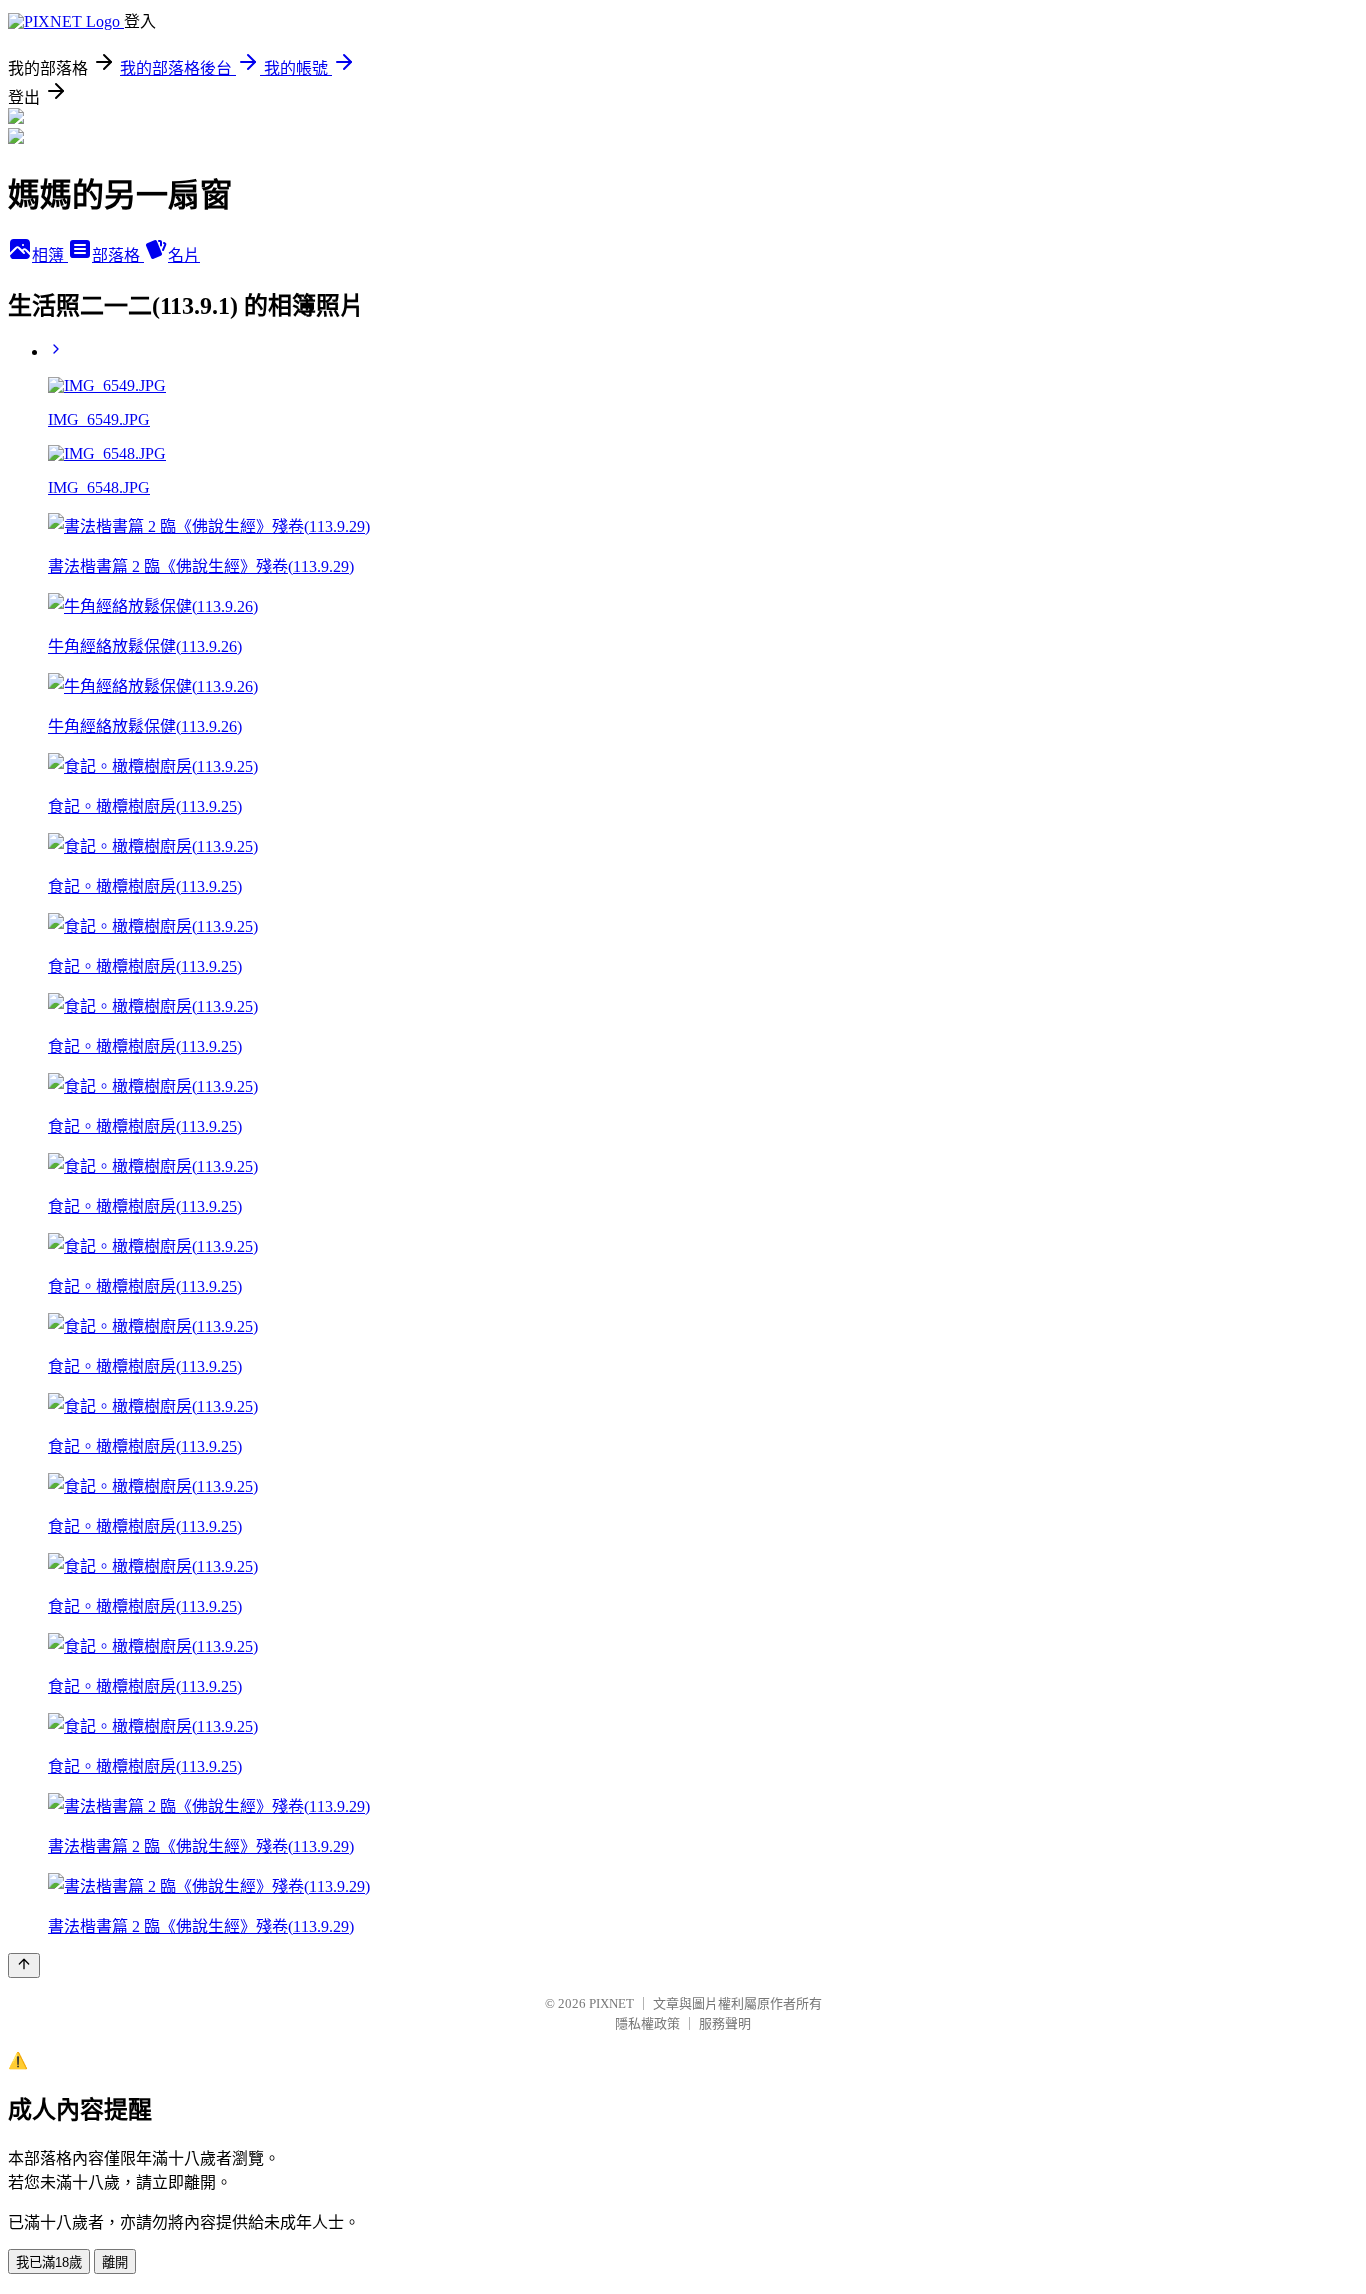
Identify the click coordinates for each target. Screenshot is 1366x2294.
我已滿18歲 (49, 2262)
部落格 (118, 255)
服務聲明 (725, 2023)
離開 (115, 2262)
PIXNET (611, 2003)
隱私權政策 (647, 2023)
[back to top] (24, 1965)
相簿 (50, 255)
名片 (184, 255)
